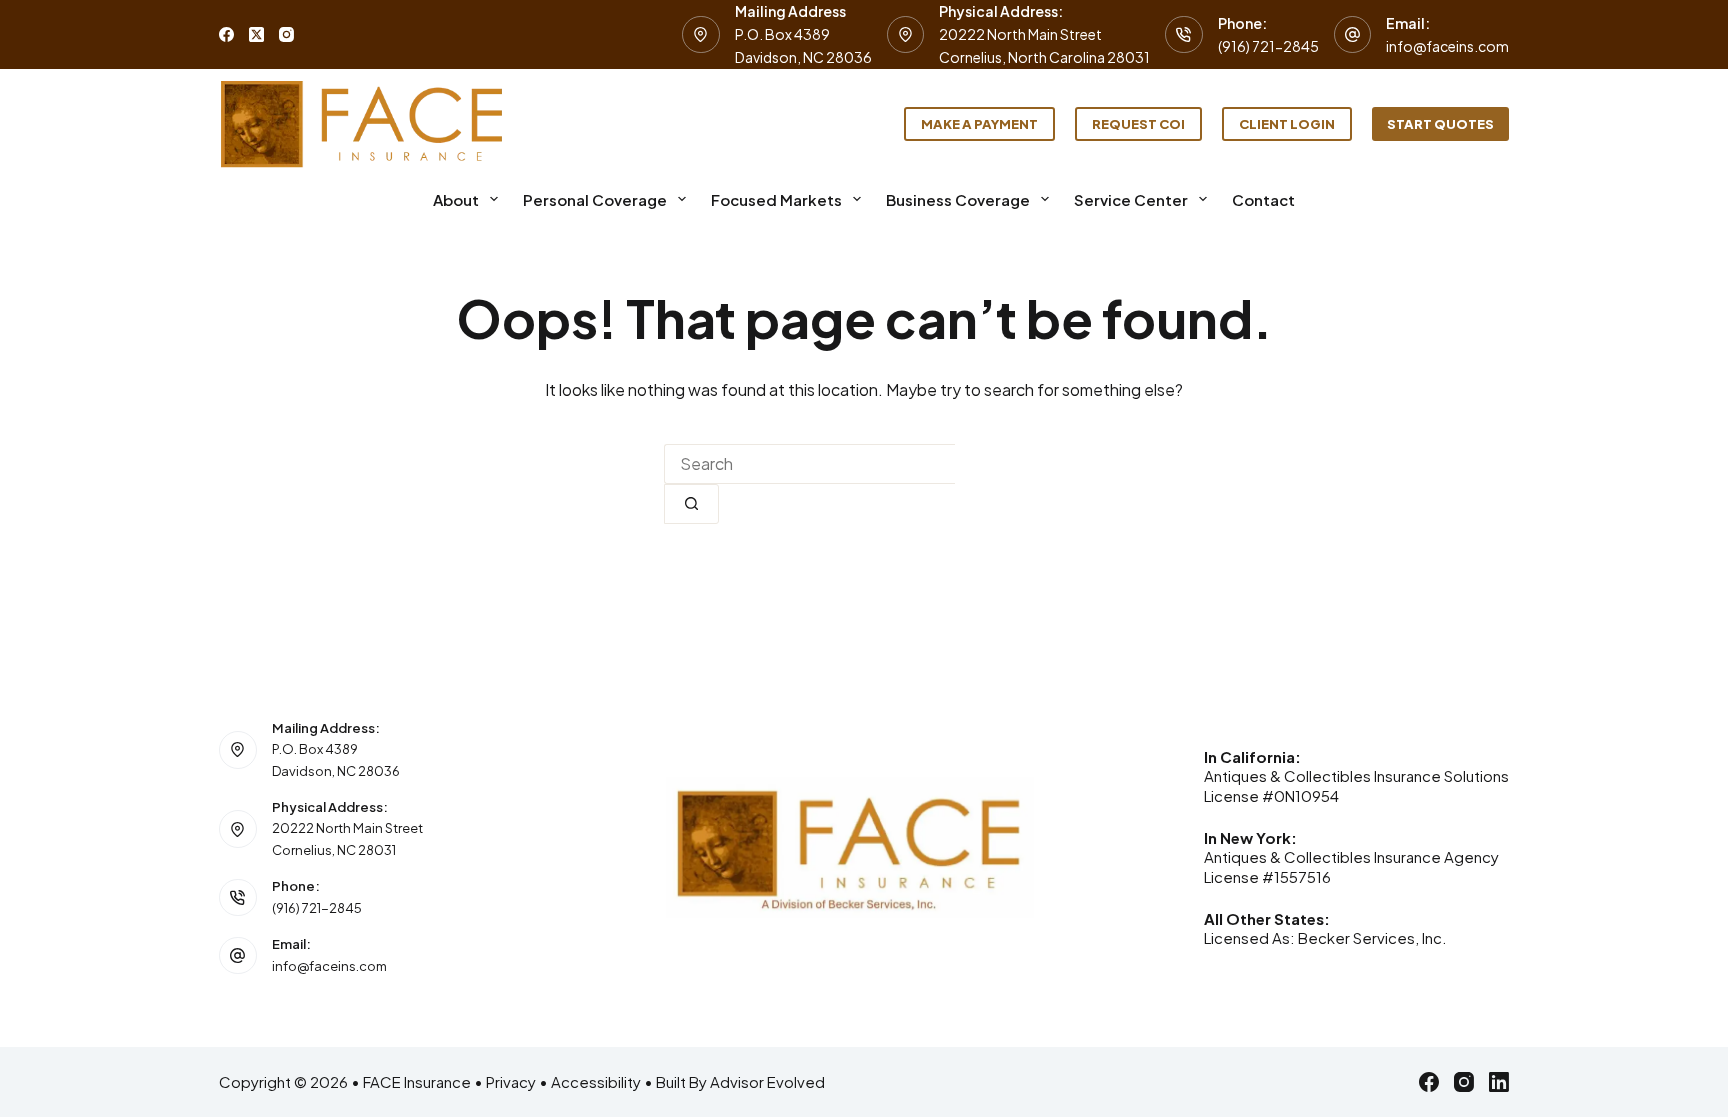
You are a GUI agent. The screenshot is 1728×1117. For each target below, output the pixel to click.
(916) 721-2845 (1268, 46)
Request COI (1138, 124)
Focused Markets (776, 199)
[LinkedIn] (1499, 1082)
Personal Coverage (595, 199)
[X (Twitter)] (256, 34)
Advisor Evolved (767, 1081)
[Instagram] (286, 34)
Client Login (1287, 124)
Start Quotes (1440, 124)
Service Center (1131, 199)
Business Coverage (958, 199)
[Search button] (691, 504)
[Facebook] (226, 34)
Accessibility (596, 1081)
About (456, 199)
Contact (1263, 199)
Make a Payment (979, 124)
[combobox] (809, 464)
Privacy (511, 1081)
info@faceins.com (1447, 46)
